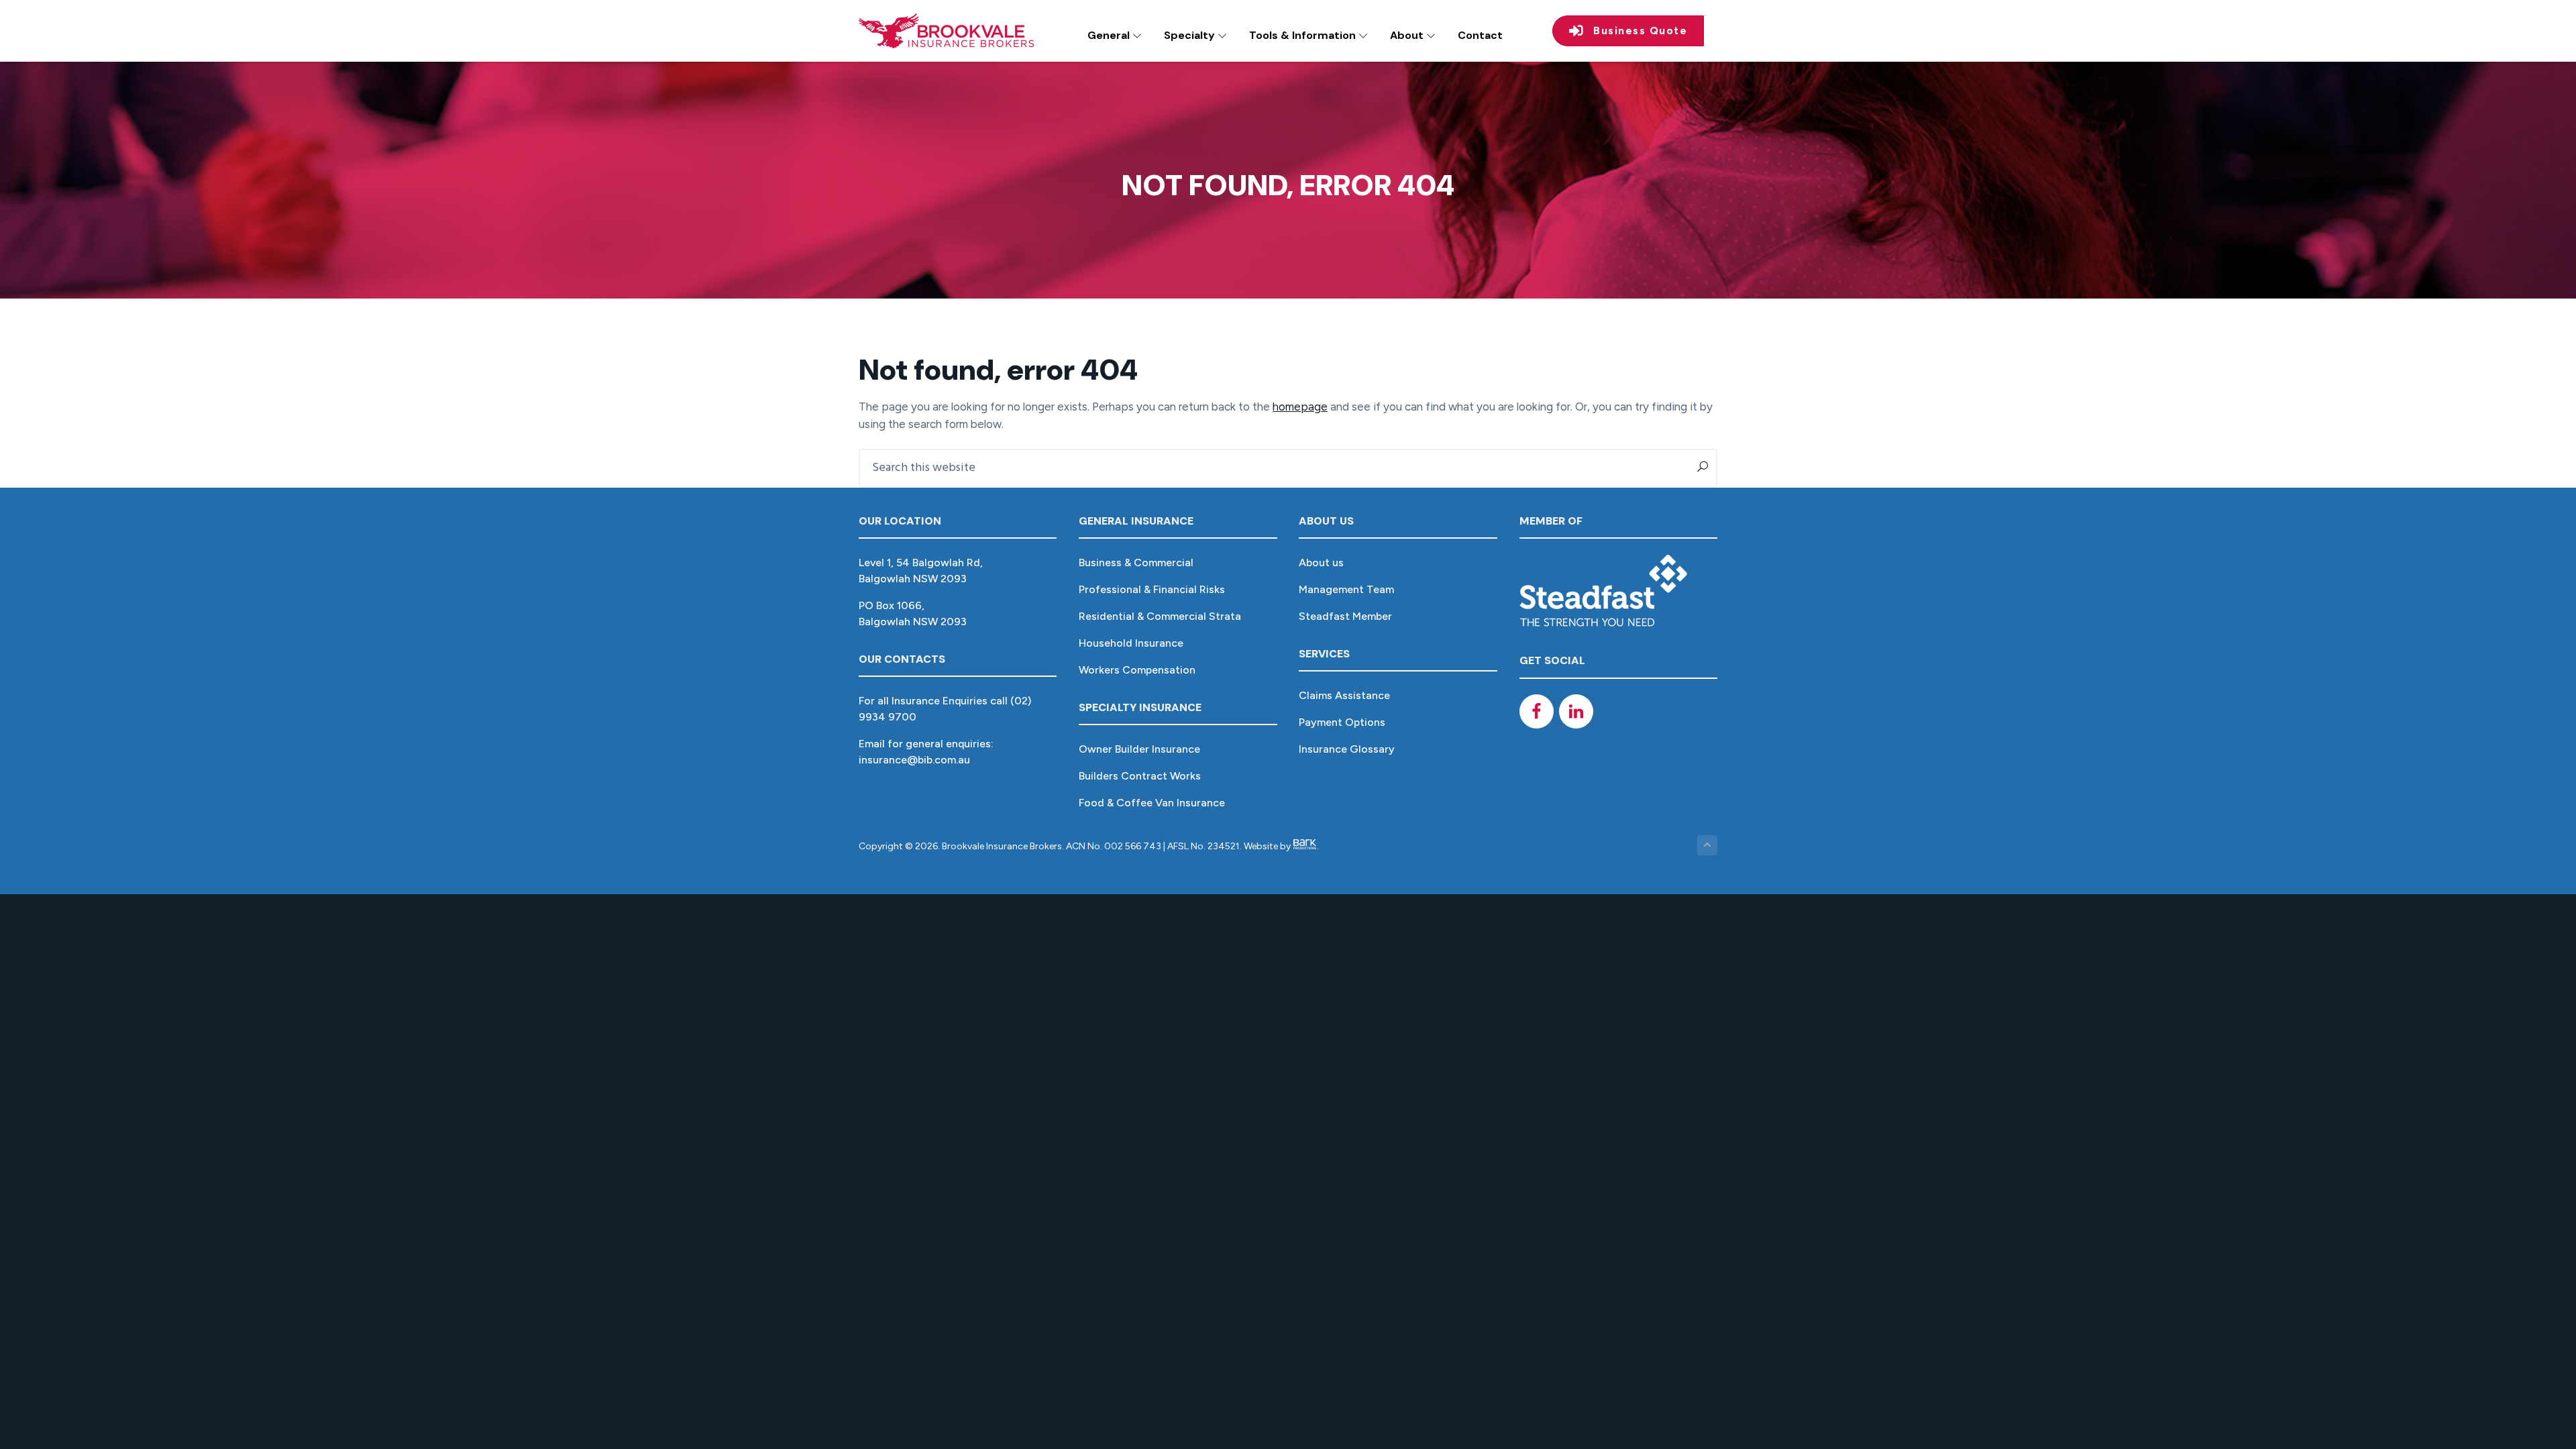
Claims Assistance (1344, 695)
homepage (1300, 407)
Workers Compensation (1137, 670)
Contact (1480, 35)
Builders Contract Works (1140, 776)
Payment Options (1342, 722)
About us (1321, 562)
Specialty (1191, 35)
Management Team (1346, 589)
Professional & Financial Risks (1152, 589)
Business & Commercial (1136, 562)
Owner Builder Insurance (1139, 749)
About (1408, 35)
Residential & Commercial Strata (1160, 616)
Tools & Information (1304, 35)
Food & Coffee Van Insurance (1152, 803)
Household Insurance (1131, 643)
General (1110, 35)
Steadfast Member (1345, 616)
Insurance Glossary (1347, 749)
